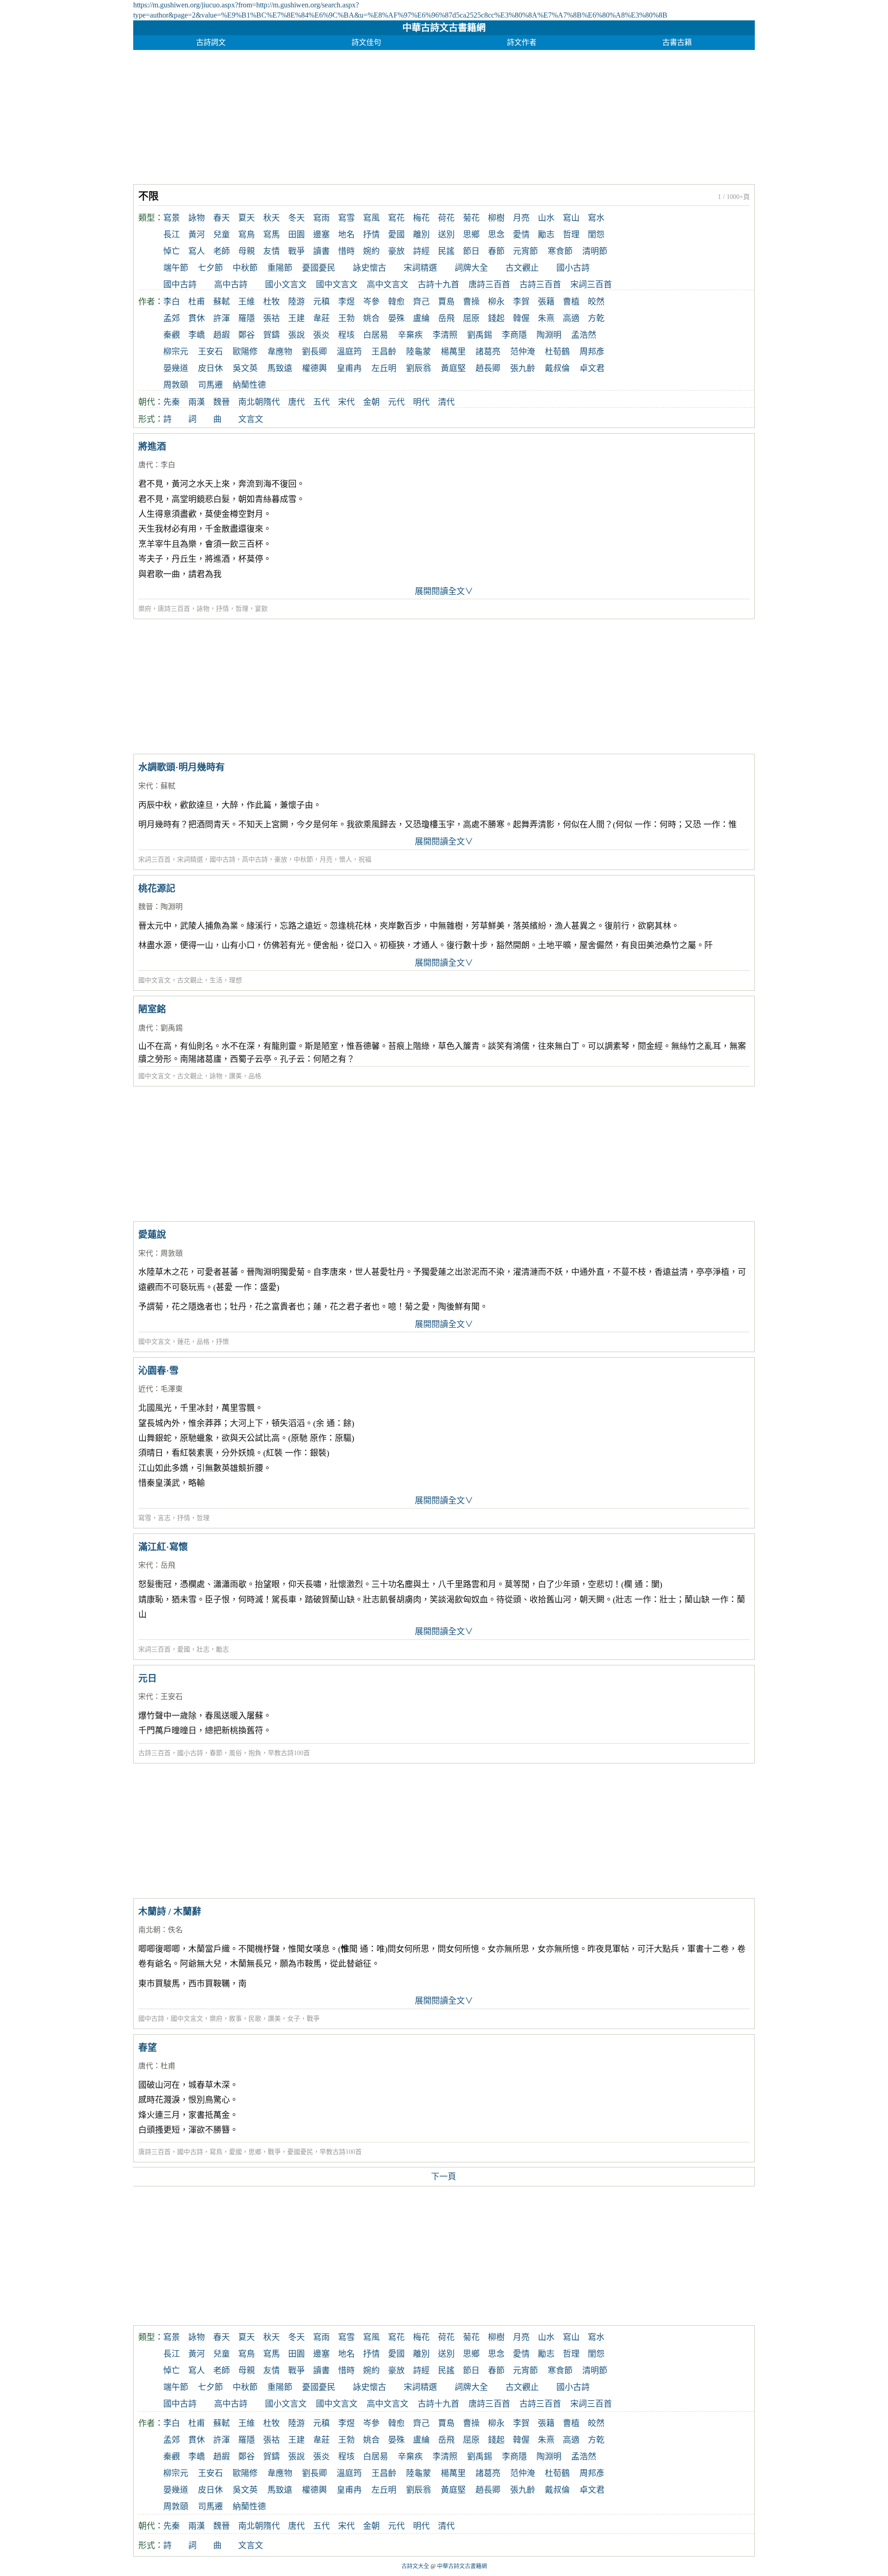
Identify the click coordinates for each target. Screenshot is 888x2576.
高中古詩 (231, 285)
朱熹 (546, 318)
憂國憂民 (319, 268)
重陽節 (280, 268)
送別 (446, 235)
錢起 (496, 318)
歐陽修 (245, 352)
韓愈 (396, 302)
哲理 (571, 235)
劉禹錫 (480, 335)
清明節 (595, 251)
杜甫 (197, 302)
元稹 (321, 302)
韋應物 (280, 352)
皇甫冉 (349, 368)
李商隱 (514, 335)
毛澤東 (172, 1389)
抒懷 (222, 1342)
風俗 (235, 1753)
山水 (546, 218)
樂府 (145, 609)
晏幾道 (176, 368)
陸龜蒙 (419, 352)
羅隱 (247, 318)
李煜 (346, 302)
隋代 (271, 402)
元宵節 (525, 251)
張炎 (321, 335)
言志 (164, 1518)
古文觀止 (522, 268)
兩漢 (197, 402)
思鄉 (471, 235)
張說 (296, 335)
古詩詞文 (211, 42)
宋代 (346, 402)
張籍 (546, 302)
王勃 (346, 318)
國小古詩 (573, 268)
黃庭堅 (453, 368)
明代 (421, 402)
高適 (571, 318)
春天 (222, 218)
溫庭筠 (349, 352)
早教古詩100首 (289, 1753)
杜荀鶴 (557, 352)
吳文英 (245, 368)
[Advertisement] (411, 115)
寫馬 (271, 235)
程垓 (346, 335)
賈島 (446, 302)
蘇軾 (222, 302)
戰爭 (296, 251)
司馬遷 (210, 385)
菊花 (471, 218)
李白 (172, 302)
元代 (396, 402)
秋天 (271, 218)
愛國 (396, 235)
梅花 (421, 218)
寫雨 (321, 218)
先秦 (172, 402)
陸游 (296, 302)
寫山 (571, 218)
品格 (255, 1076)
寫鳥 (247, 235)
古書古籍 (677, 42)
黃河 (197, 235)
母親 (247, 251)
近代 (146, 1389)
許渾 (222, 318)
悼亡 (172, 251)
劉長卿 (314, 352)
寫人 (197, 251)
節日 (471, 251)
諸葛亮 (488, 352)
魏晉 (222, 402)
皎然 (596, 302)
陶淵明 (549, 335)
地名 (346, 235)
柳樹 (496, 218)
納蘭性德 (249, 385)
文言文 (251, 419)
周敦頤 (176, 385)
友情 (271, 251)
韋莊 (321, 318)
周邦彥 (592, 352)
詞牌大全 (471, 268)
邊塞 (321, 235)
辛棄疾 (410, 335)
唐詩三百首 (489, 285)
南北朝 (251, 402)
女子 (294, 2019)
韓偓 (521, 318)
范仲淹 (523, 352)
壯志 (203, 1649)
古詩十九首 (438, 285)
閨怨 (596, 235)
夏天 (247, 218)
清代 (446, 402)
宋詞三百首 (591, 285)
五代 (321, 402)
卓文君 (592, 368)
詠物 (197, 218)
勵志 (546, 235)
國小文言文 (286, 285)
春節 (496, 251)
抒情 (371, 235)
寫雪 (346, 218)
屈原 (471, 318)
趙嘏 (222, 335)
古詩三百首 (540, 285)
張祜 (271, 318)
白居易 (376, 335)
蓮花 (184, 1342)
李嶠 (197, 335)
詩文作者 (522, 42)
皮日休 (210, 368)
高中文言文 (388, 285)
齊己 (421, 302)
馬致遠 (280, 368)
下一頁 (444, 2177)
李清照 (445, 335)
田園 (296, 235)
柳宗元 (176, 352)
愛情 (521, 235)
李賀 (521, 302)
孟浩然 (584, 335)
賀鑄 (271, 335)
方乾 (596, 318)
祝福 (365, 860)
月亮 (521, 218)
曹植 (571, 302)
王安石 (210, 352)
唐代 (296, 402)
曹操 (471, 302)
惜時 (346, 251)
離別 (421, 235)
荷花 (446, 218)
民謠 (446, 251)
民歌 (255, 2019)
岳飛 (446, 318)
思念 (496, 235)
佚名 (175, 1930)
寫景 (172, 218)
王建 (296, 318)
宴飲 (261, 609)
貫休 (197, 318)
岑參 (371, 302)
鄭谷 (247, 335)
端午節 (176, 268)
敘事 (235, 2019)
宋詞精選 (420, 268)
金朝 (371, 402)
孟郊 (172, 318)
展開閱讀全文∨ (444, 591)
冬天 (296, 218)
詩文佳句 (366, 42)
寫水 (596, 218)
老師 (222, 251)
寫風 (371, 218)
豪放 (396, 251)
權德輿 (314, 368)
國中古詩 (180, 285)
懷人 (345, 860)
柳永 (496, 302)
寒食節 (560, 251)
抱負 (255, 1753)
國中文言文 (337, 285)
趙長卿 (488, 368)
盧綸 (421, 318)
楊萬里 (453, 352)
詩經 (421, 251)
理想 (235, 980)
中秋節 (245, 268)
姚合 (371, 318)
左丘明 (384, 368)
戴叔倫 (557, 368)
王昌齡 (384, 352)
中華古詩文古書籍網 (444, 28)
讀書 (321, 251)
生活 (216, 980)
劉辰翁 (419, 368)
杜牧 (271, 302)
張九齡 (523, 368)
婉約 (371, 251)
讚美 (235, 1076)
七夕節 (210, 268)
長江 (172, 235)
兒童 (222, 235)
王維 (247, 302)
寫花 (396, 218)
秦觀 (172, 335)
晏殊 (396, 318)
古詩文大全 (415, 2566)
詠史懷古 (370, 268)
